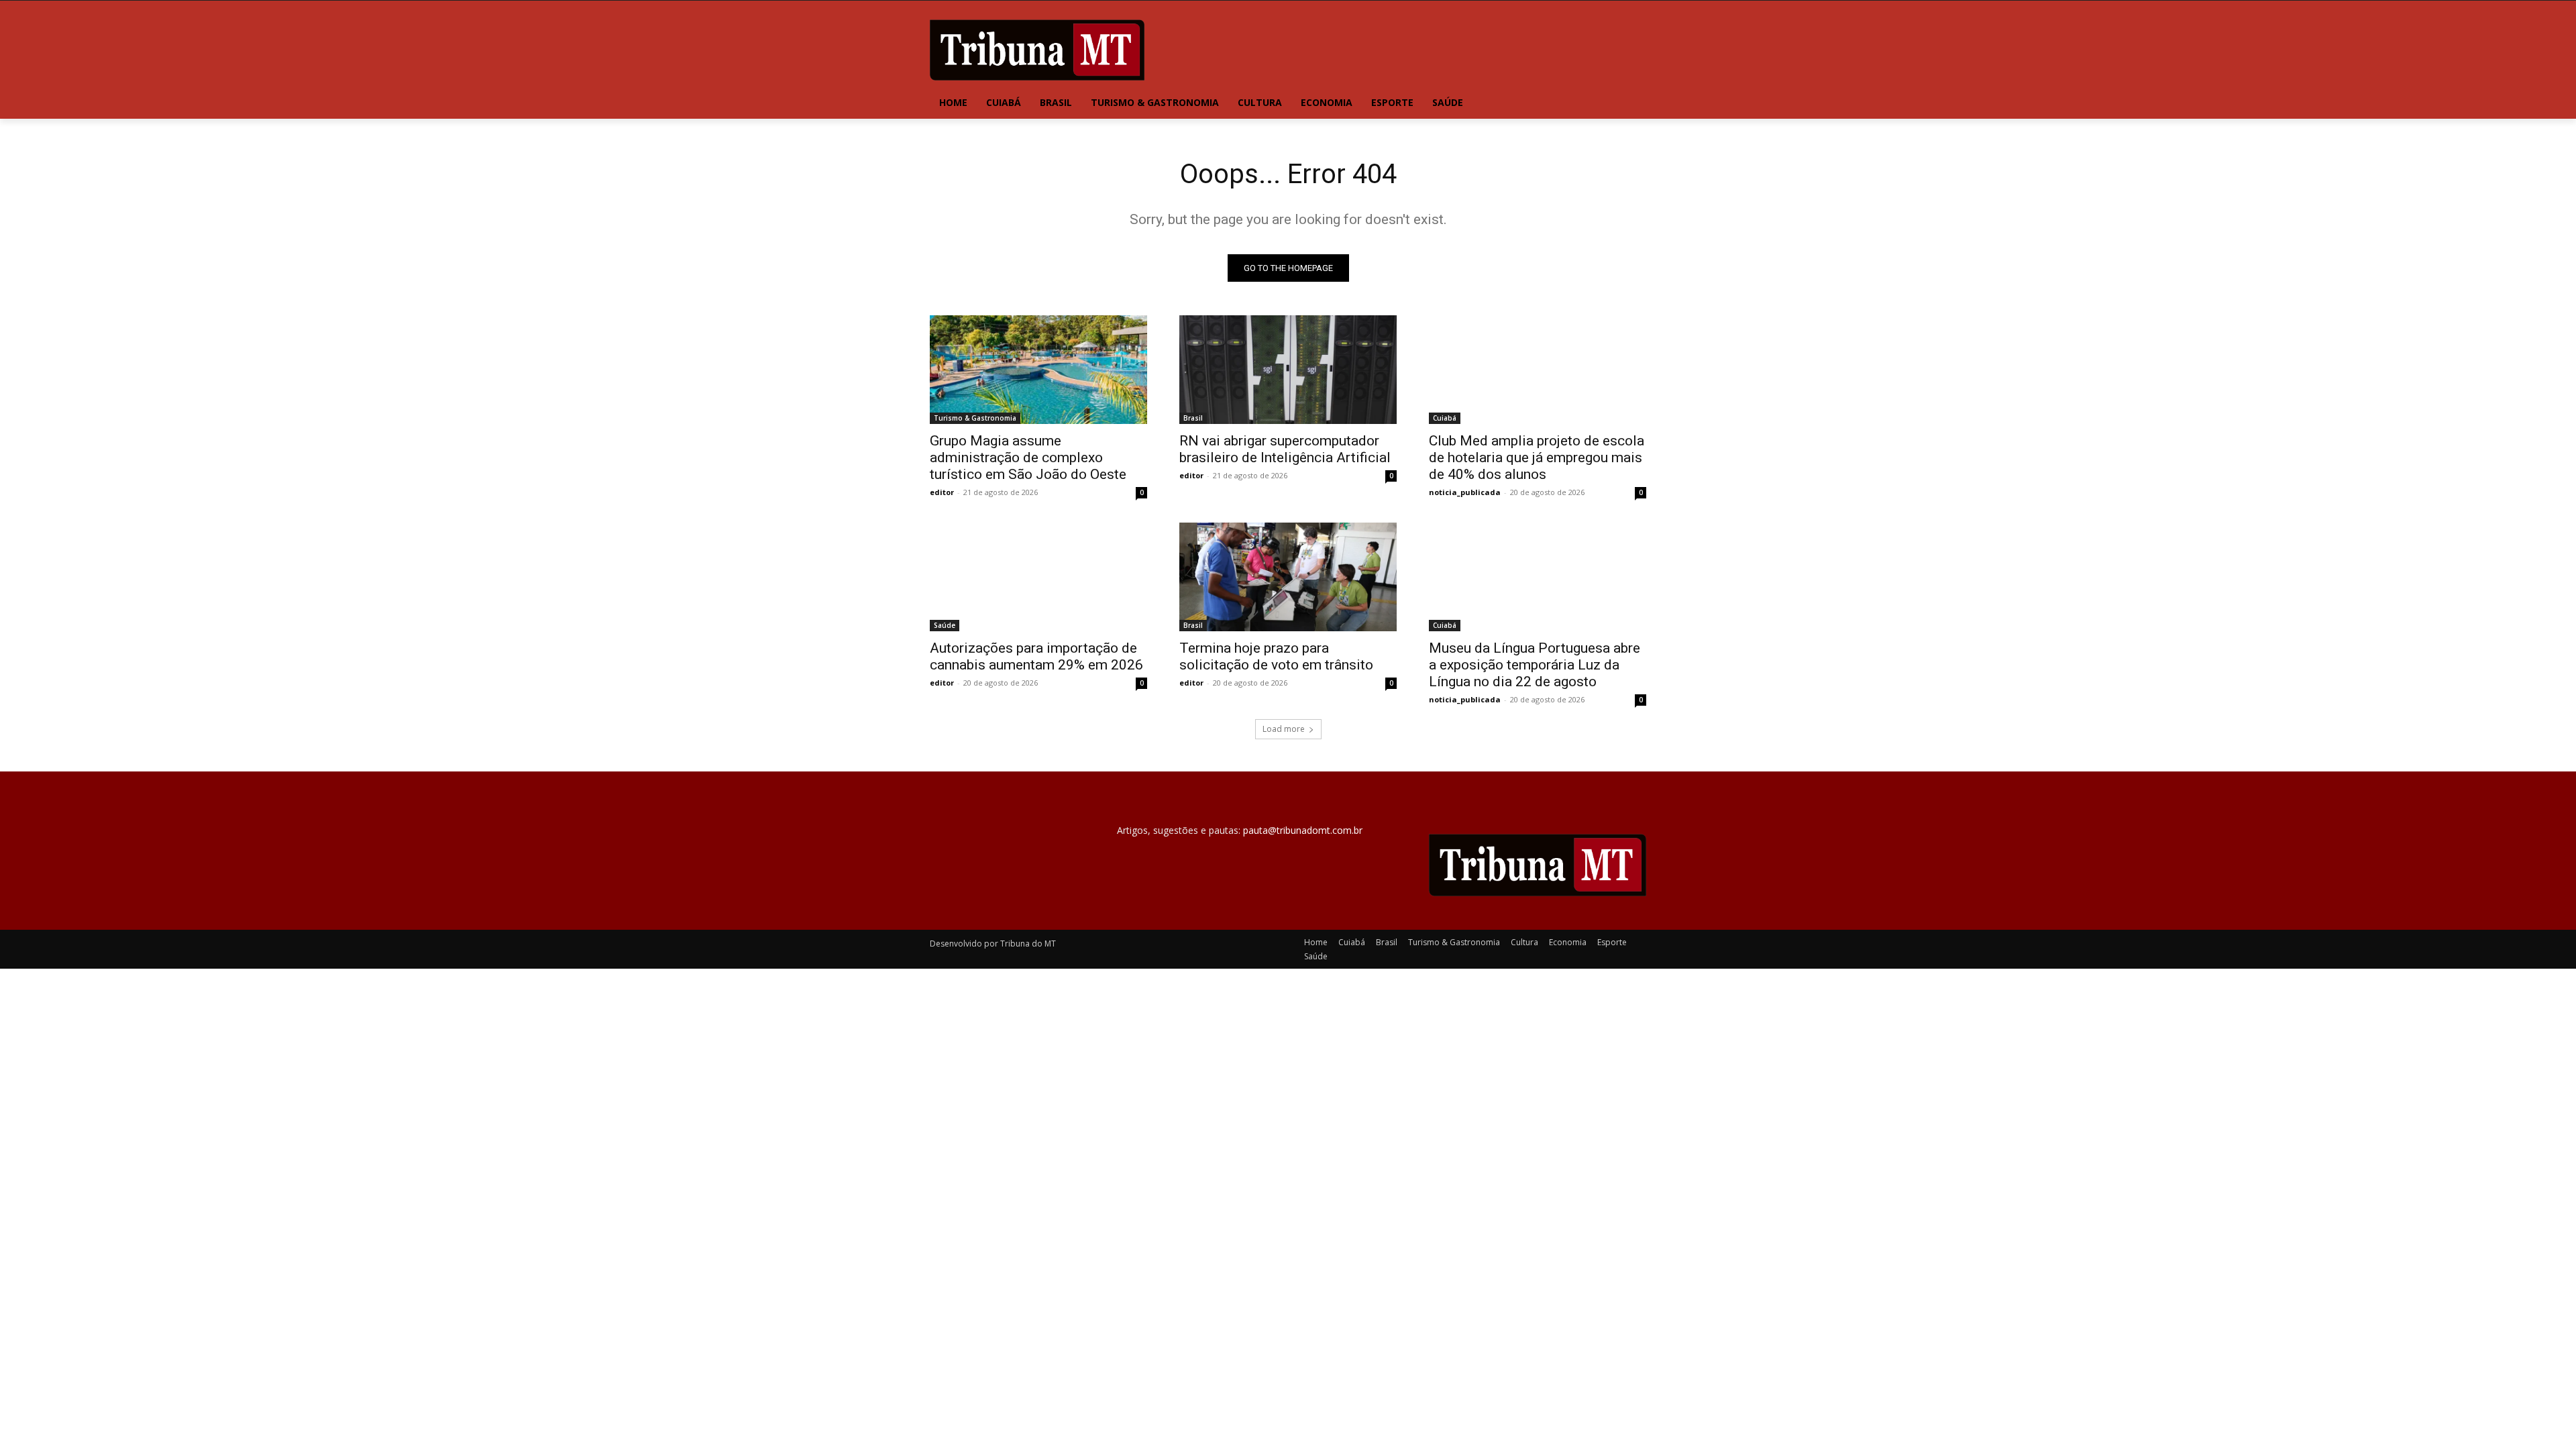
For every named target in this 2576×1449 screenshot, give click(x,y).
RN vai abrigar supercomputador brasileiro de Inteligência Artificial (1285, 449)
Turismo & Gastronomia (975, 418)
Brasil (1193, 418)
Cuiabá (1445, 418)
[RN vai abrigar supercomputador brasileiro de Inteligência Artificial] (1288, 370)
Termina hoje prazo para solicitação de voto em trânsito (1276, 656)
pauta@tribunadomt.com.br (1303, 830)
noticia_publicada (1465, 492)
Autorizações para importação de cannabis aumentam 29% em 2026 (1036, 656)
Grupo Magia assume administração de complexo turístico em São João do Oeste (1028, 458)
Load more (1284, 729)
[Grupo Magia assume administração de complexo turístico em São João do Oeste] (1038, 370)
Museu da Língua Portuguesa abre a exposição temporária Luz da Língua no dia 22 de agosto (1535, 665)
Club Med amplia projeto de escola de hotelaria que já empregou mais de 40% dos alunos (1537, 458)
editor (942, 492)
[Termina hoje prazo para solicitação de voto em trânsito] (1288, 577)
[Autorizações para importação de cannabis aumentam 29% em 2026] (1038, 577)
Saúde (945, 625)
